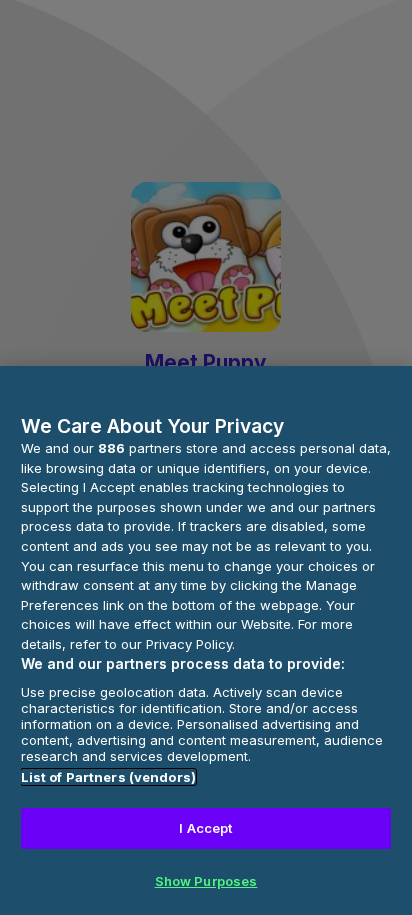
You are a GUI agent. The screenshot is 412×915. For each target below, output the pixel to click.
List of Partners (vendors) (108, 777)
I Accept (205, 828)
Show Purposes (206, 881)
